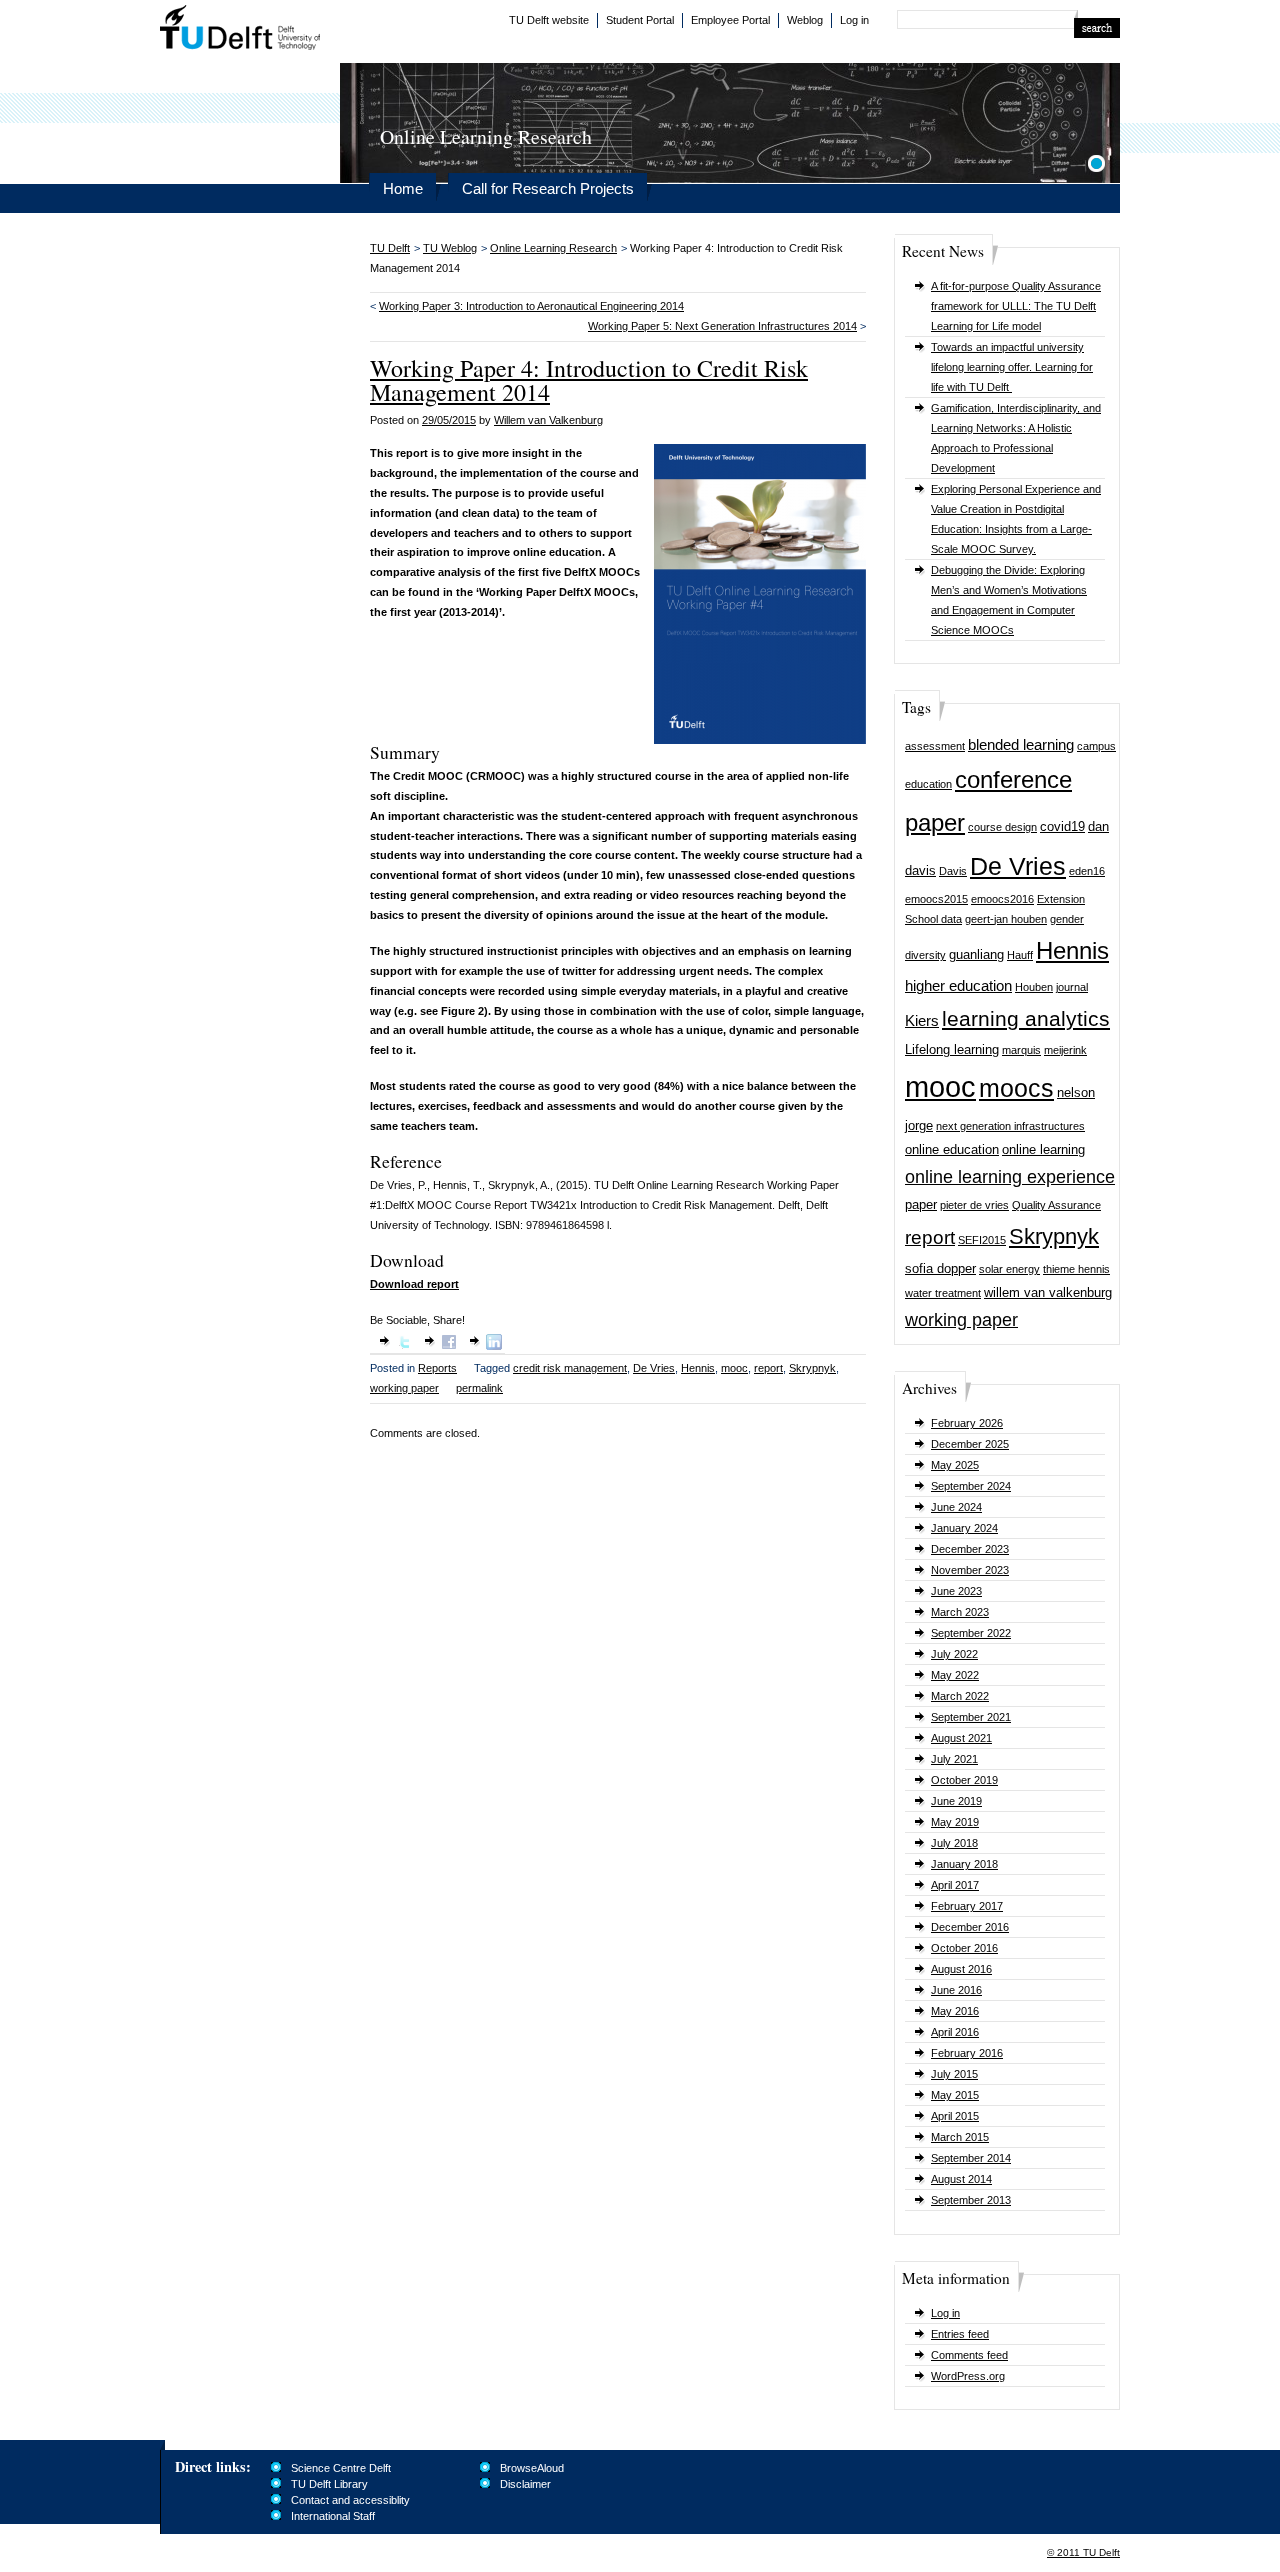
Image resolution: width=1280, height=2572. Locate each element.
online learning (1043, 1149)
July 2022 (954, 1654)
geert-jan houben (1006, 919)
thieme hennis (1076, 1269)
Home (403, 188)
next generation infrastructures (1010, 1126)
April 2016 (955, 2032)
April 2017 (955, 1885)
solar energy (1009, 1269)
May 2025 (955, 1465)
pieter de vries (974, 1205)
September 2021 (971, 1717)
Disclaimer (525, 2484)
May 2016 (955, 2011)
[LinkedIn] (494, 1346)
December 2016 (970, 1927)
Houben (1034, 987)
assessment (935, 746)
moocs (1016, 1088)
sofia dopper (940, 1268)
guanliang (976, 954)
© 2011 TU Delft (1083, 2552)
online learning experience (1010, 1177)
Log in (854, 20)
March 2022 (960, 1696)
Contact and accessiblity (350, 2500)
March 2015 (960, 2137)
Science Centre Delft (341, 2468)
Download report (414, 1284)
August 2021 (961, 1738)
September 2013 (971, 2200)
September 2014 (971, 2158)
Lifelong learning (952, 1049)
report (930, 1237)
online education (952, 1149)
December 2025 (970, 1444)
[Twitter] (404, 1346)
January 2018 (964, 1864)
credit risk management (570, 1368)
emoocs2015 (936, 899)
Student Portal (640, 20)
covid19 (1062, 826)
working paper (961, 1320)
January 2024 (964, 1528)
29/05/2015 (449, 420)
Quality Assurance (1056, 1205)
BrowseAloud (532, 2468)
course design (1002, 827)
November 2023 (970, 1570)
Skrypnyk (1054, 1236)
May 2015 (955, 2095)
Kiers (922, 1020)
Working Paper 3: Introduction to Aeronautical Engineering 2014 (531, 306)
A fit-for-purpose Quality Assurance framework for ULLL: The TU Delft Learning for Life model (1016, 306)
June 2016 (956, 1990)
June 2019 (956, 1801)
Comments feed (969, 2355)
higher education (958, 985)
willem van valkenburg (1048, 1292)
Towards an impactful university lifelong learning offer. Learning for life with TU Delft (1012, 367)
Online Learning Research (553, 248)
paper (921, 1204)
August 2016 (961, 1969)
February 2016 (967, 2053)
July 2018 (954, 1843)
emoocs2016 (1002, 899)
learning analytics (1026, 1018)
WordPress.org (968, 2376)
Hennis (1072, 950)
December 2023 (970, 1549)
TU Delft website (549, 20)
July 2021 (954, 1759)
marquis (1021, 1050)
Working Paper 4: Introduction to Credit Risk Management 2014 (589, 380)
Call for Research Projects (548, 188)
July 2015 (954, 2074)
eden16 (1087, 871)
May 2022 (955, 1675)
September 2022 (971, 1633)
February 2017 (967, 1906)
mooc (940, 1086)
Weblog (805, 20)
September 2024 (971, 1486)
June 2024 (956, 1507)
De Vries (1018, 866)
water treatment (943, 1293)
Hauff (1020, 955)
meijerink (1065, 1050)
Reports (437, 1368)
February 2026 (967, 1423)
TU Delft (240, 30)
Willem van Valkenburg (548, 420)
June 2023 (956, 1591)
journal (1072, 987)
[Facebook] (449, 1346)
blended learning (1021, 744)
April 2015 (955, 2116)
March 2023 (960, 1612)
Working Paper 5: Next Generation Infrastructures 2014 (722, 326)
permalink (479, 1388)
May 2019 (955, 1822)
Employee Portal (730, 20)
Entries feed (960, 2334)
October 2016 (964, 1948)
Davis (953, 871)
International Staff (333, 2516)
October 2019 (964, 1780)
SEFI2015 (982, 1240)
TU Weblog (450, 248)
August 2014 (961, 2179)
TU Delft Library (329, 2484)
